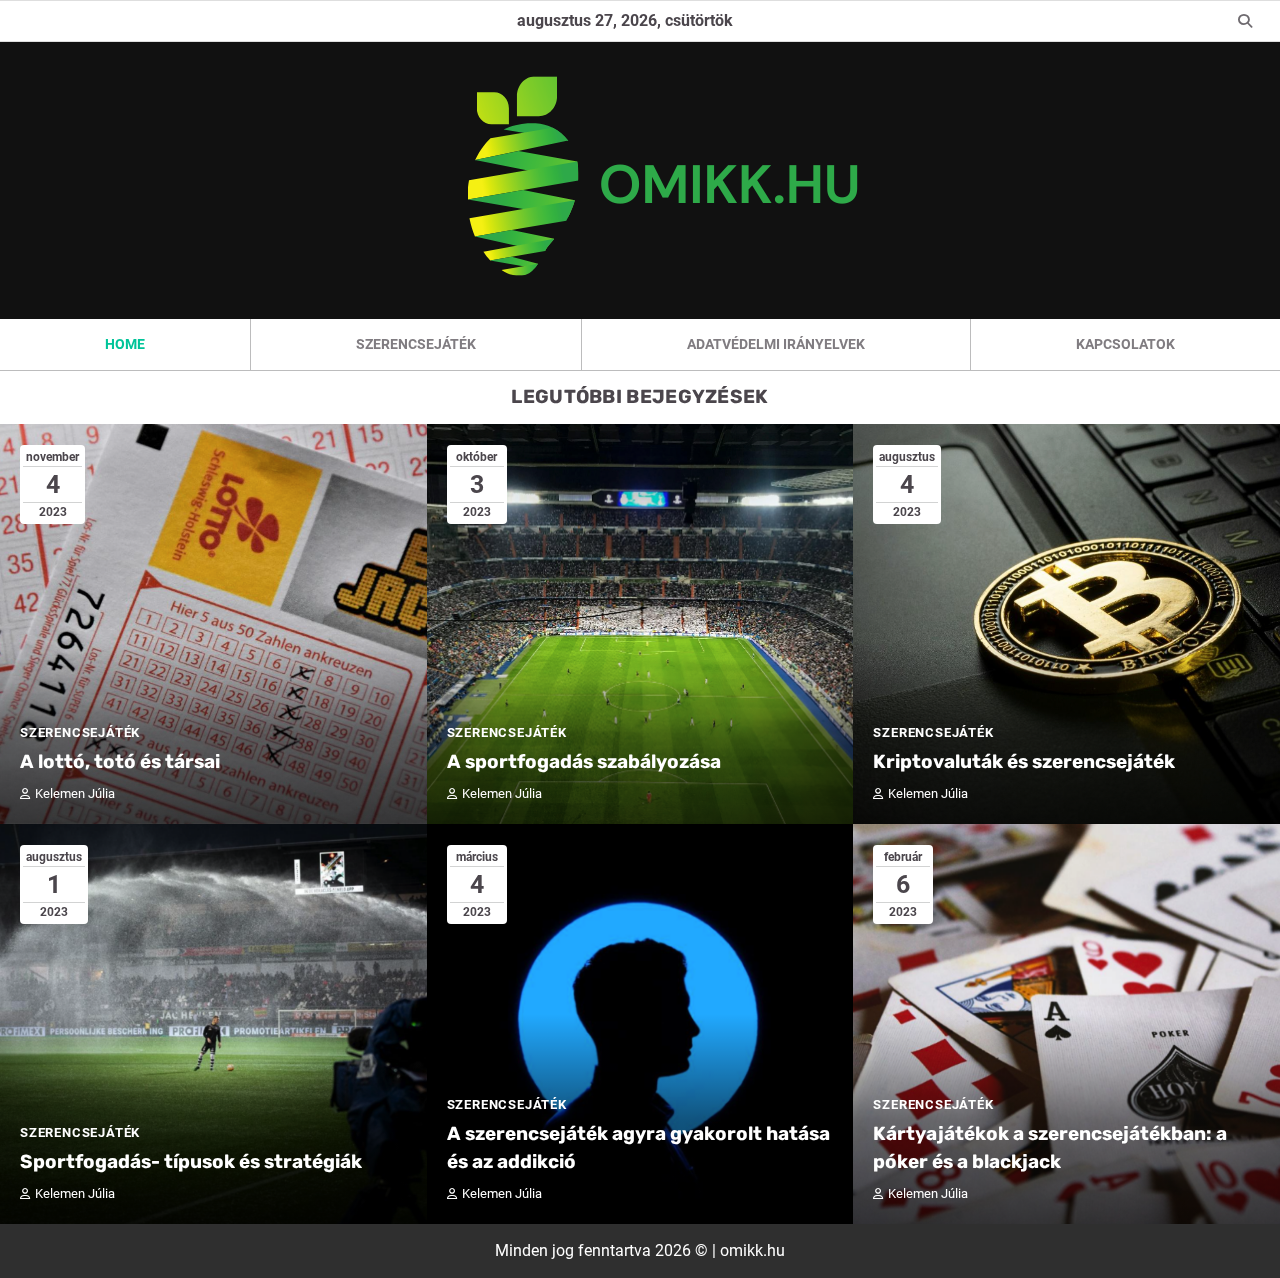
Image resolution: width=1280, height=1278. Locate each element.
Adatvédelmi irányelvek (776, 344)
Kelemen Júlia (75, 793)
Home (125, 344)
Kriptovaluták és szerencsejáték (1024, 761)
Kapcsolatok (1125, 344)
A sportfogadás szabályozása (584, 761)
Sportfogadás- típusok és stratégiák (191, 1161)
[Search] (1245, 21)
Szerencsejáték (416, 344)
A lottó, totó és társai (120, 761)
